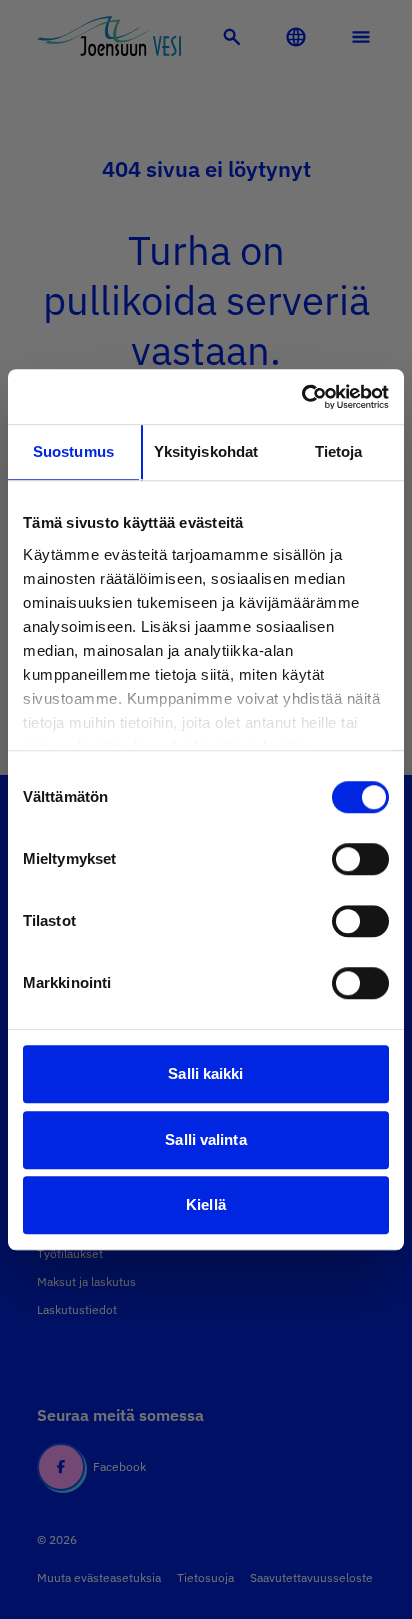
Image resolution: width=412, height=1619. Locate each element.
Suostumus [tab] (73, 451)
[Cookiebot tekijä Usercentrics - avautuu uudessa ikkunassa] (301, 397)
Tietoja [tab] (339, 451)
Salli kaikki (205, 1073)
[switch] (360, 859)
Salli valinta (205, 1139)
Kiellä (206, 1204)
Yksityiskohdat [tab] (206, 451)
